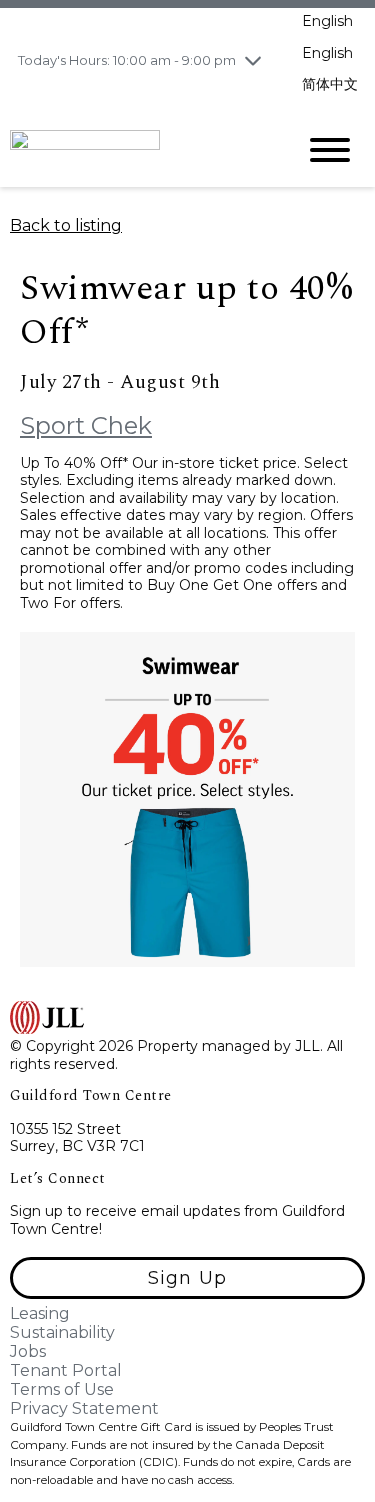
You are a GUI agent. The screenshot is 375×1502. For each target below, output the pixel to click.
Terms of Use (62, 1389)
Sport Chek (86, 425)
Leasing (40, 1313)
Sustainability (62, 1332)
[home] (137, 149)
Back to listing (66, 225)
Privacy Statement (84, 1408)
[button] (187, 1278)
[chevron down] (253, 60)
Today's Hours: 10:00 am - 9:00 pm (127, 60)
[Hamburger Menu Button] (330, 150)
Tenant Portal (66, 1370)
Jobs (28, 1351)
